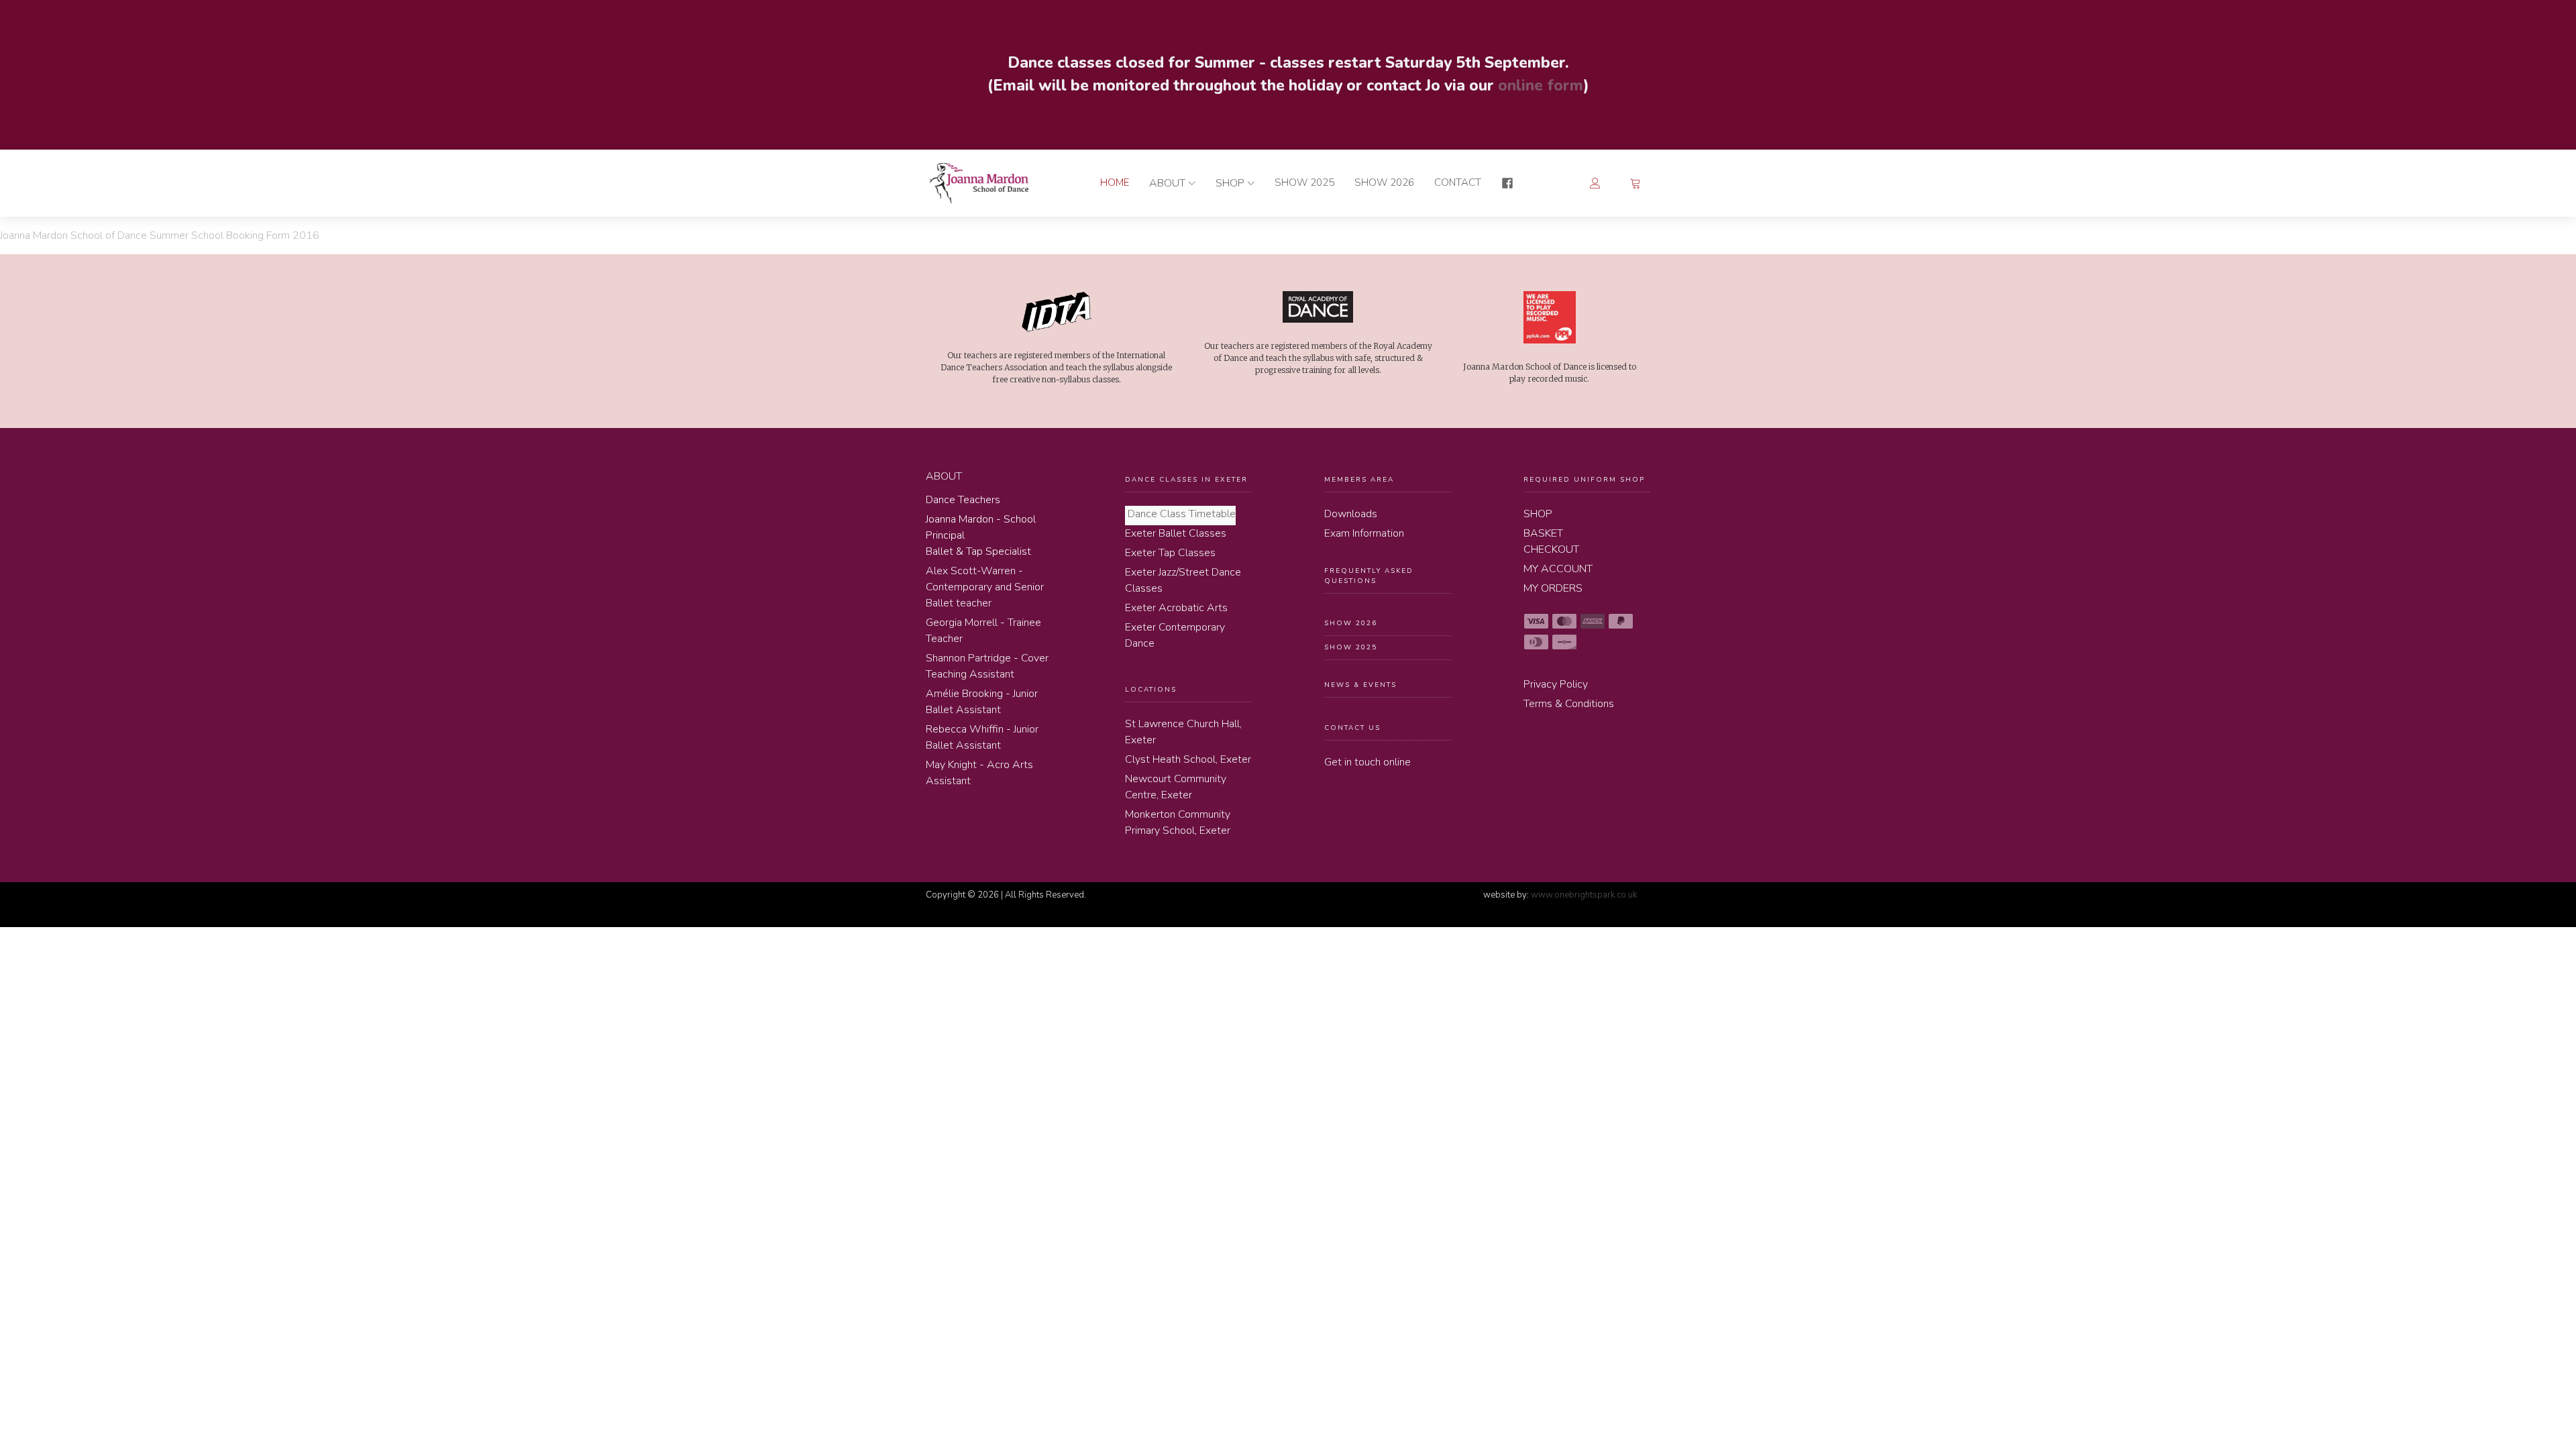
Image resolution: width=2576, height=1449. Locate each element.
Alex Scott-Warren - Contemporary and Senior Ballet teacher (985, 587)
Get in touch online (1367, 762)
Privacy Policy (1556, 684)
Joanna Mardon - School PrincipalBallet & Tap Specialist (981, 535)
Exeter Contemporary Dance (1175, 635)
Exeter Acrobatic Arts (1176, 608)
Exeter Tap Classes (1170, 553)
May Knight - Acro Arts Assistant (979, 773)
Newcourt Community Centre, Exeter (1176, 787)
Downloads (1351, 514)
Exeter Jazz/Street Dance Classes (1183, 580)
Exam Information (1364, 533)
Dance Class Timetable (1180, 514)
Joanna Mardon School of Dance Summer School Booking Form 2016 (160, 235)
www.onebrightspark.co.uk (1584, 895)
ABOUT (1167, 183)
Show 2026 (1384, 182)
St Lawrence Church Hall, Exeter (1183, 732)
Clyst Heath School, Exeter (1188, 759)
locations (1151, 690)
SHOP (1230, 183)
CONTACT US (1352, 728)
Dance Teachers (963, 500)
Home (1115, 182)
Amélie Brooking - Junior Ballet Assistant (982, 702)
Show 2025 (1304, 182)
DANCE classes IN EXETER (1186, 480)
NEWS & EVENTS (1360, 685)
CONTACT (1458, 182)
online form (1539, 86)
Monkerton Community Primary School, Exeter (1178, 822)
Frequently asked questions (1369, 576)
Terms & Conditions (1569, 704)
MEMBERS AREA (1359, 480)
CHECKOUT (1551, 549)
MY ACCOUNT (1558, 569)
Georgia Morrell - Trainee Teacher (983, 631)
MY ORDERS (1553, 588)
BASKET (1543, 533)
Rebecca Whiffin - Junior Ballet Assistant (982, 737)
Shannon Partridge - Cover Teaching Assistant (987, 666)
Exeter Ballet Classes (1176, 533)
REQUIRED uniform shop (1584, 480)
